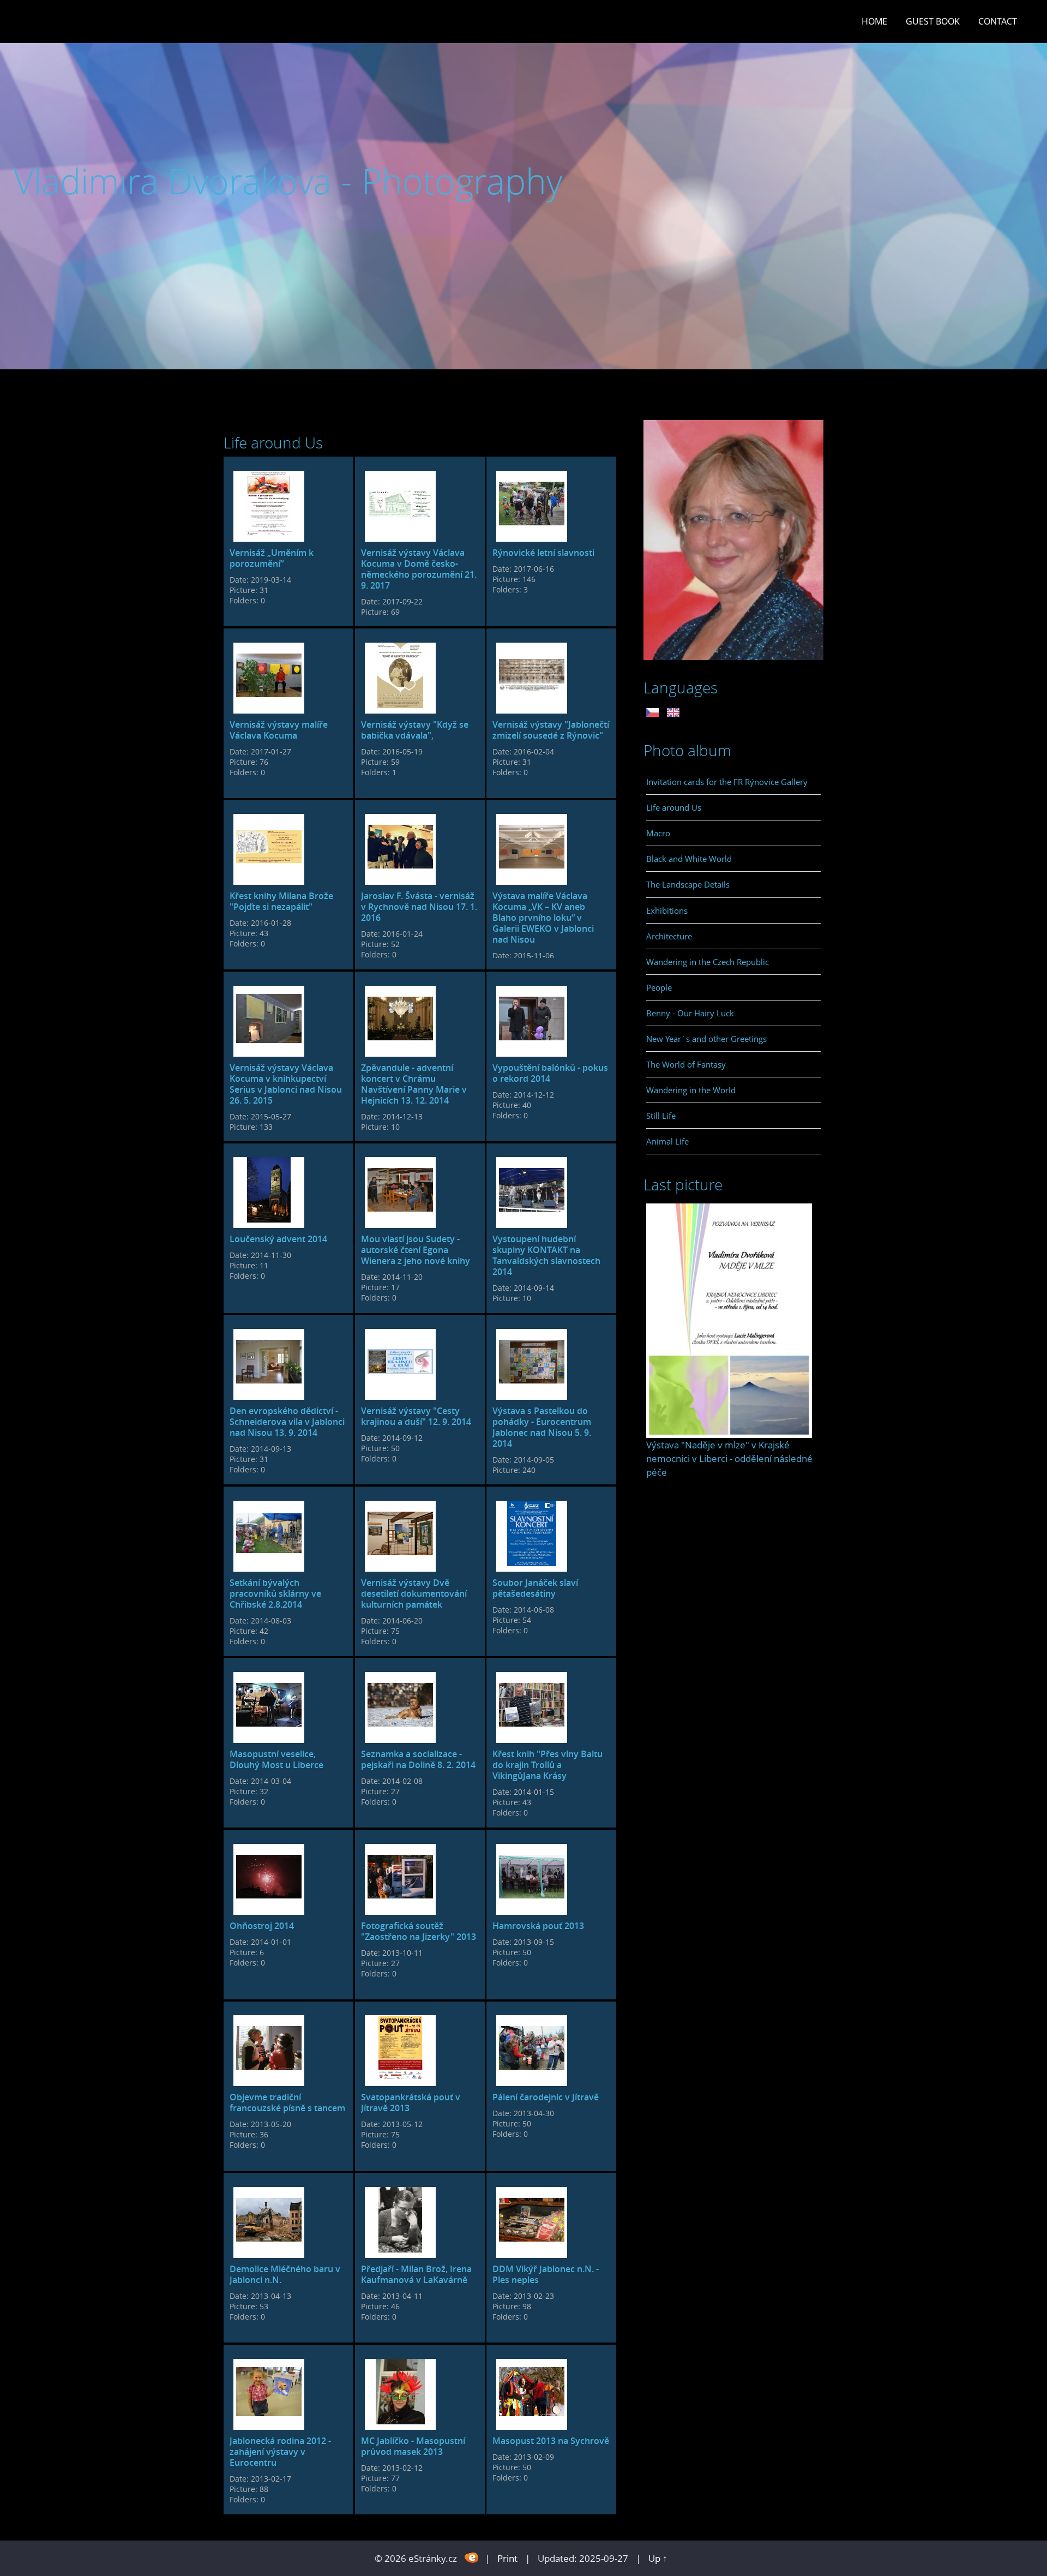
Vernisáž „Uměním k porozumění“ (272, 558)
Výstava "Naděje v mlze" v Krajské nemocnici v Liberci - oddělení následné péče (729, 1458)
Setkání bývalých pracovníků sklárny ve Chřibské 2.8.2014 (275, 1593)
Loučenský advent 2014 (278, 1239)
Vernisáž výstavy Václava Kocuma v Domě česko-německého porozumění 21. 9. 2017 (419, 569)
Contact (998, 21)
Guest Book (933, 21)
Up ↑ (658, 2558)
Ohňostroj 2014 (262, 1926)
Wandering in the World (691, 1090)
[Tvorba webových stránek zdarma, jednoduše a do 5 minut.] (472, 2557)
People (659, 987)
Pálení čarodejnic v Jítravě (546, 2097)
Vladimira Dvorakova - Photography (288, 181)
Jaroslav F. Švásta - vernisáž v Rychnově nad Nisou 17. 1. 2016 (419, 907)
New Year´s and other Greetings (706, 1039)
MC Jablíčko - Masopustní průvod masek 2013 (413, 2446)
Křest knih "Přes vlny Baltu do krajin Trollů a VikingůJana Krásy (547, 1765)
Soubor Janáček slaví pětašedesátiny (535, 1588)
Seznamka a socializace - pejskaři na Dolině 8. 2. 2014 (418, 1759)
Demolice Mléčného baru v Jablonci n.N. (285, 2274)
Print (507, 2558)
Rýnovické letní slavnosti (543, 553)
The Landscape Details (688, 884)
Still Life (661, 1116)
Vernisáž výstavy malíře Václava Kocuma (279, 730)
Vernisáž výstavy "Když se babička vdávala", (415, 730)
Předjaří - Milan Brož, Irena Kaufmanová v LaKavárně (416, 2274)
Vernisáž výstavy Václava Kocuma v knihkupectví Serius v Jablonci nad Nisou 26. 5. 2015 (286, 1084)
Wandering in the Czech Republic (708, 962)
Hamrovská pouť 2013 (538, 1926)
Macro (658, 833)
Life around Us (674, 807)
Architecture (669, 936)
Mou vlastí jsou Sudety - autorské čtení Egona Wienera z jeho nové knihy (416, 1250)
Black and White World (689, 859)
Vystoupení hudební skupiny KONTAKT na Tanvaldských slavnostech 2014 (546, 1255)
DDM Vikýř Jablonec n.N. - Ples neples (546, 2274)
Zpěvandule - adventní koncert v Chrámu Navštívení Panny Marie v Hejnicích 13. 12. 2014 (414, 1084)
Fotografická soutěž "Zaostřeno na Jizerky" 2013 (419, 1931)
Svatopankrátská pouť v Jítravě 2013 (411, 2102)
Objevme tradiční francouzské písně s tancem (287, 2102)
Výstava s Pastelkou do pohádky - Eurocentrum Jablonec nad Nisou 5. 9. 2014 (542, 1427)
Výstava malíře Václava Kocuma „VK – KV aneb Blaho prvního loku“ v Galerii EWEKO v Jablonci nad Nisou (543, 918)
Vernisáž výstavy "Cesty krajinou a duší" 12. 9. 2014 (416, 1416)
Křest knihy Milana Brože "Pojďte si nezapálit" (281, 901)
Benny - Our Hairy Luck (690, 1013)
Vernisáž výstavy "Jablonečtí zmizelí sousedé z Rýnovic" (551, 730)
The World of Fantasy (686, 1064)
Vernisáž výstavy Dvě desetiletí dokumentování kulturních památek (414, 1593)
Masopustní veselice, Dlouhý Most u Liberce (276, 1759)
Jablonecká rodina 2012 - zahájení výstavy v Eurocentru (280, 2452)
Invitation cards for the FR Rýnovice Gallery (727, 782)
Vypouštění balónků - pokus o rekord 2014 (550, 1073)
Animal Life (667, 1141)
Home (874, 21)
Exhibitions (667, 910)
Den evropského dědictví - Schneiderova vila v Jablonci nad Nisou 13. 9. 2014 (287, 1422)
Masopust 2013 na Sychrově (551, 2441)
